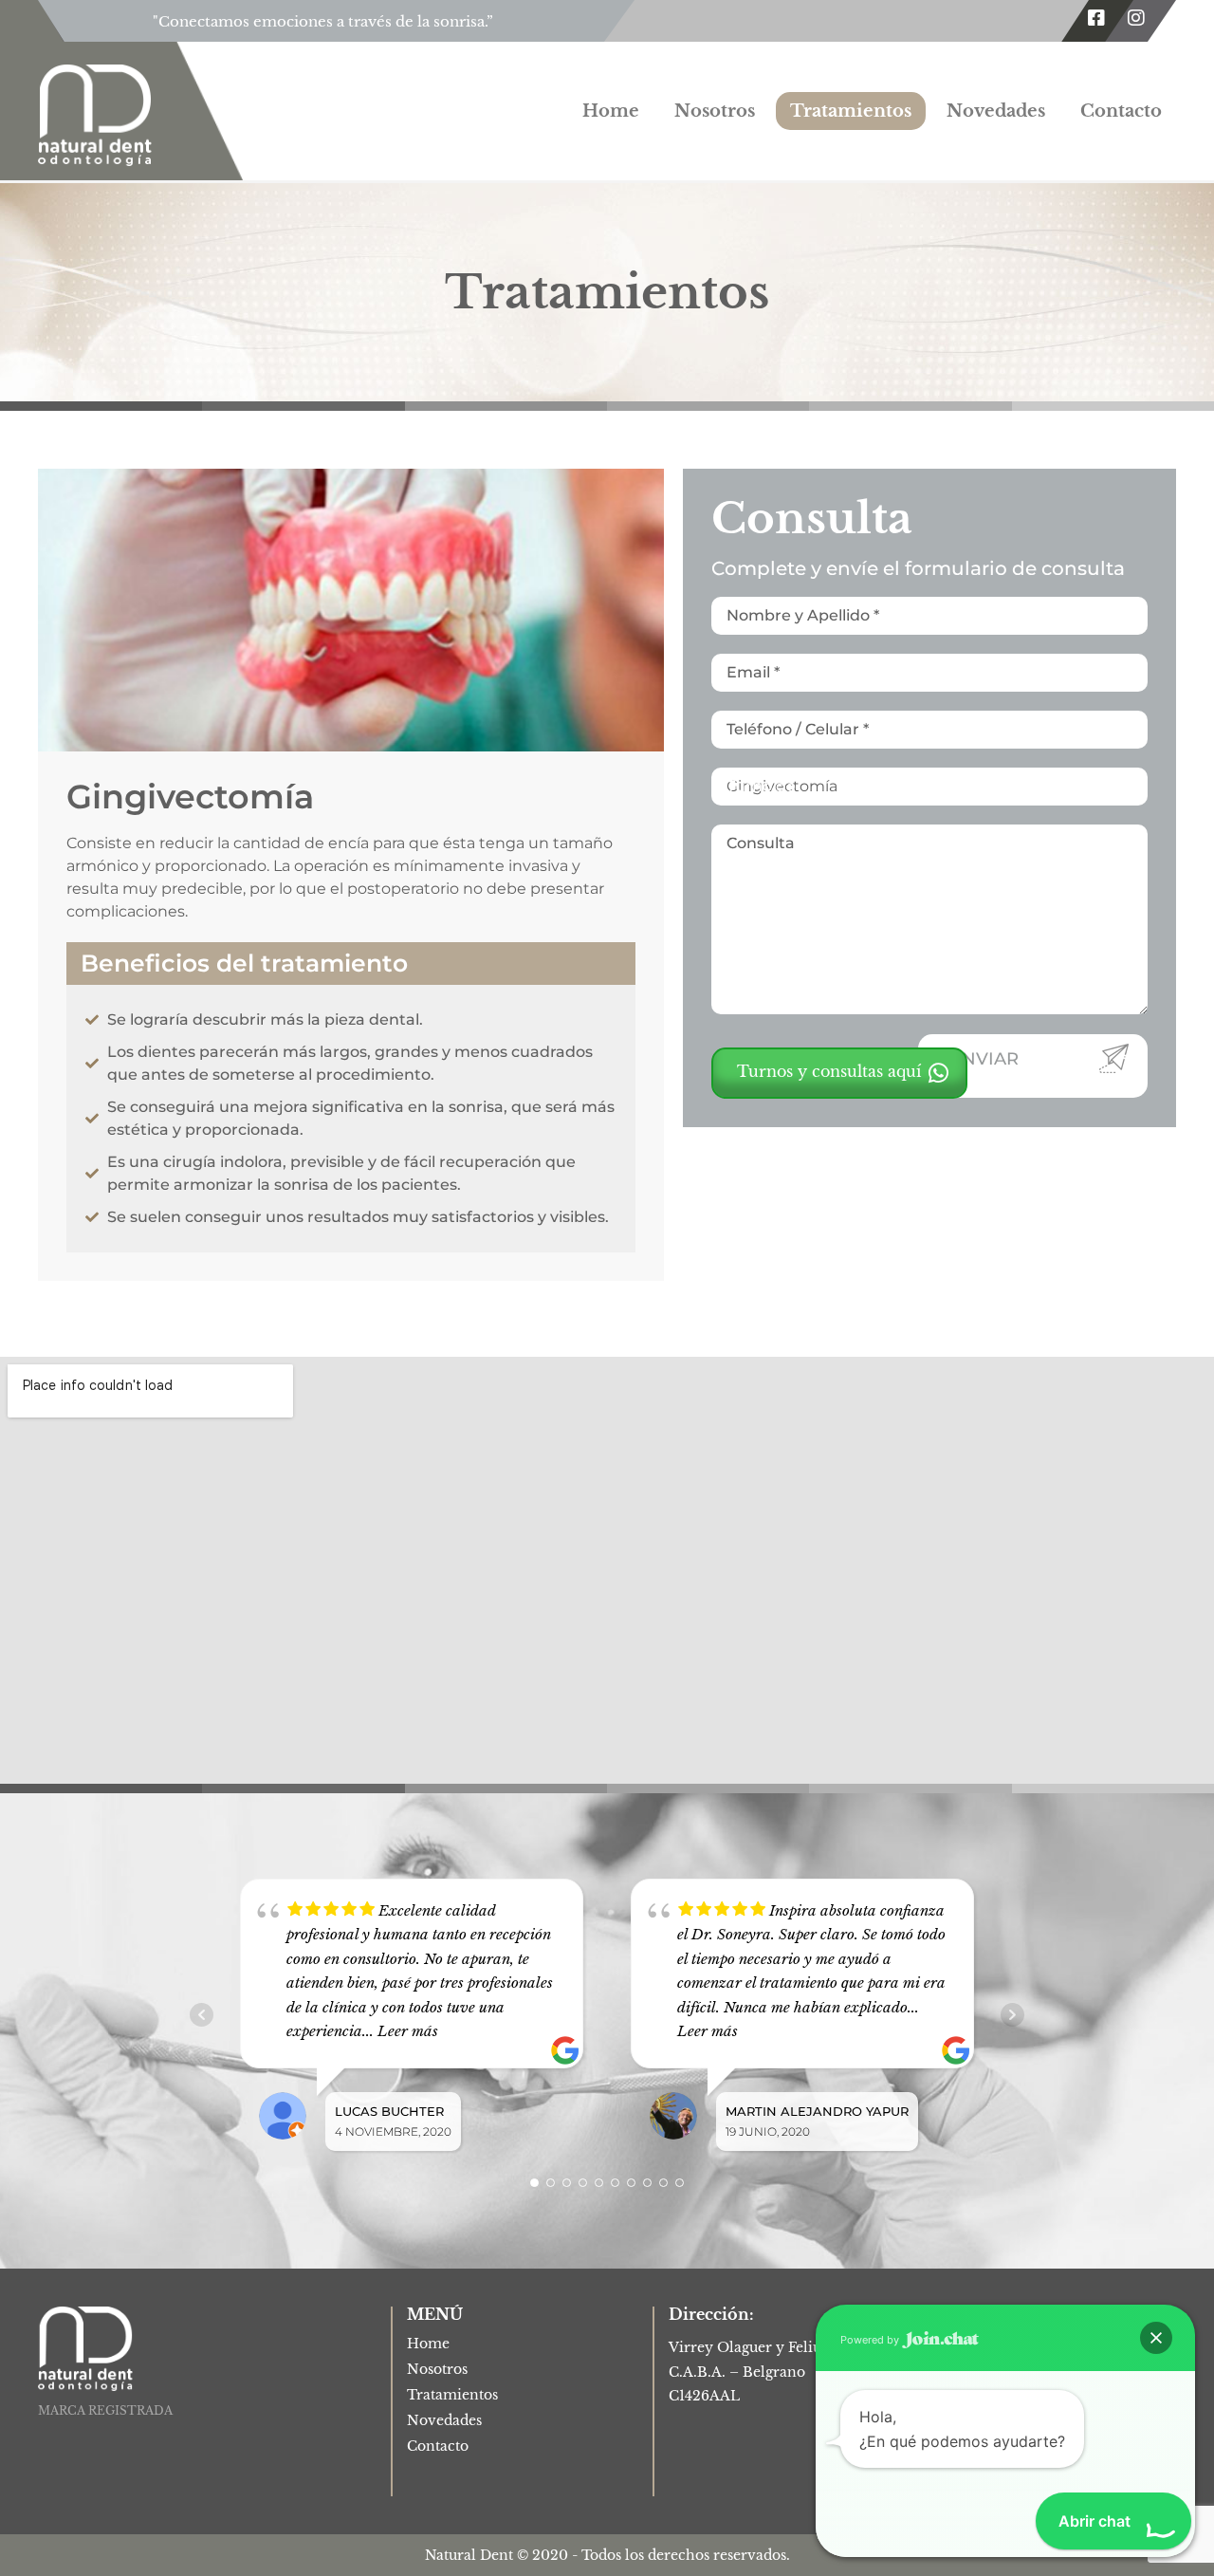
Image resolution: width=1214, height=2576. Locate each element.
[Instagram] (1136, 18)
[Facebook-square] (1096, 18)
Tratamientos (851, 111)
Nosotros (715, 111)
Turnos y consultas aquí (831, 1071)
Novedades (996, 111)
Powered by (871, 2340)
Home (611, 111)
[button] (1156, 2338)
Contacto (1121, 111)
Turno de (761, 787)
